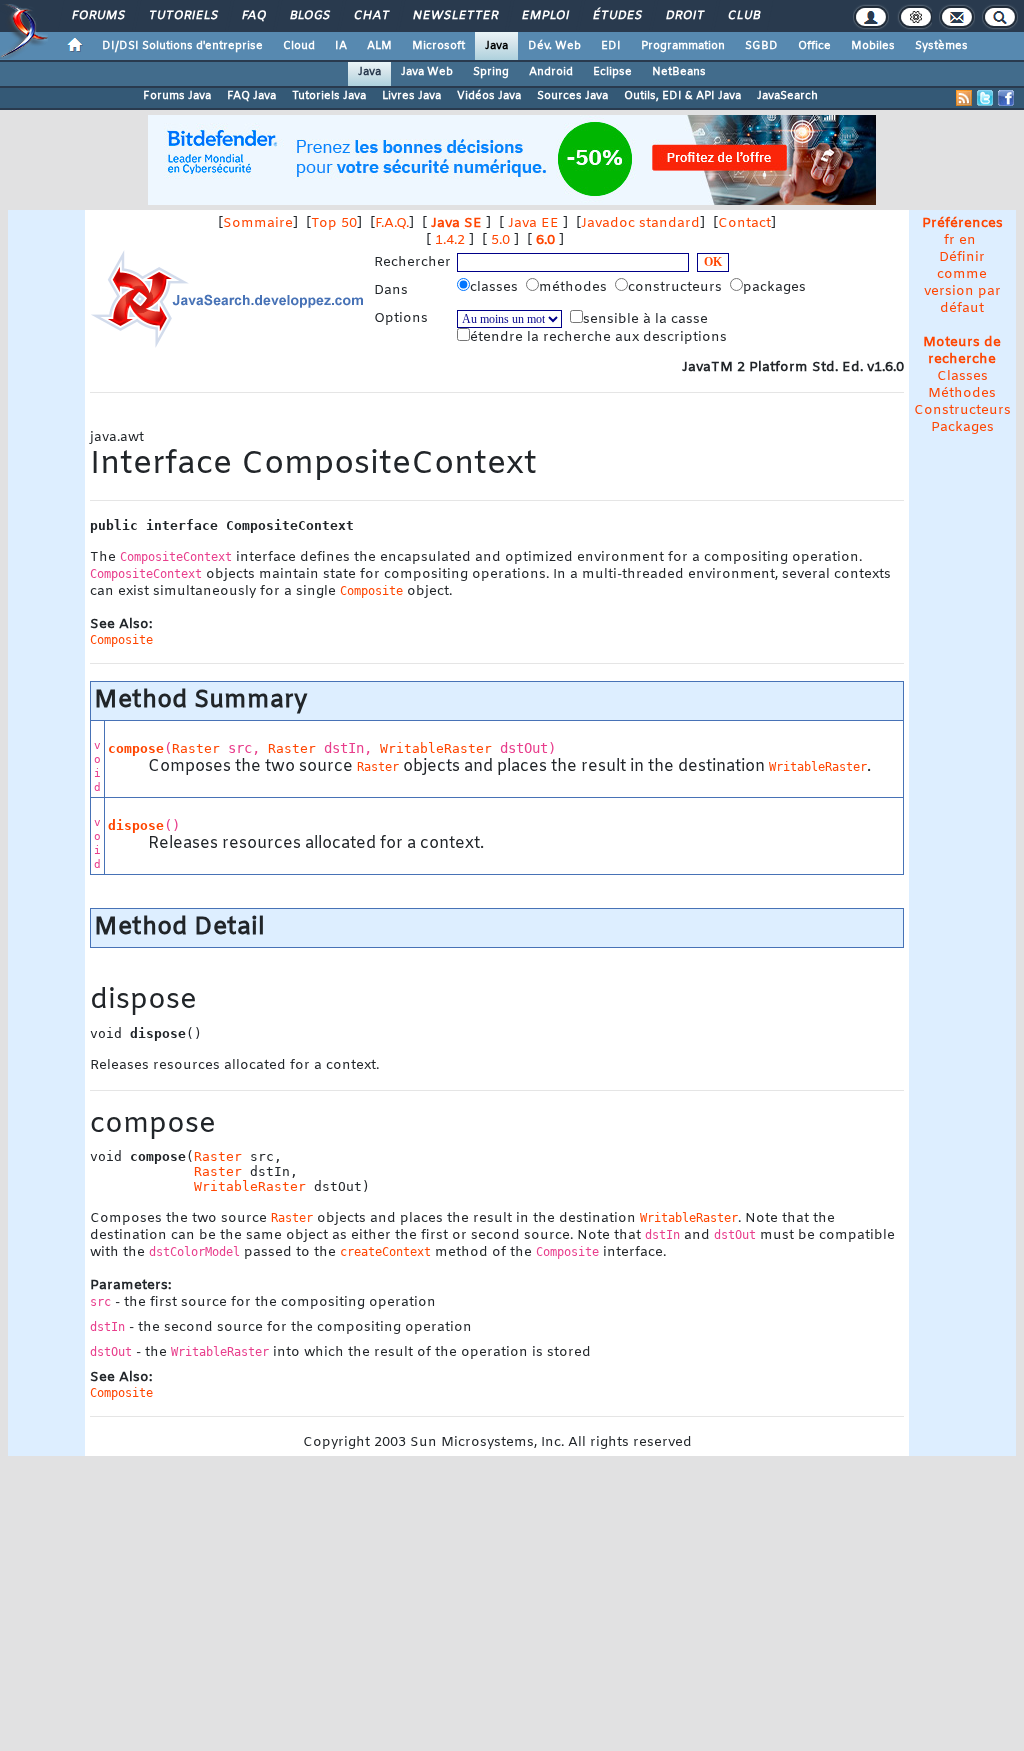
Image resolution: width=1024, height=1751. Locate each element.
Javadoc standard (640, 223)
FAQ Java (251, 96)
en (967, 240)
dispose (136, 825)
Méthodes (962, 393)
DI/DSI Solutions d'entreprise (182, 46)
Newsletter (454, 16)
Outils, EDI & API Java (682, 96)
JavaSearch (787, 96)
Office (814, 46)
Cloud (299, 46)
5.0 (500, 240)
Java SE (456, 223)
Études (616, 16)
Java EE (533, 223)
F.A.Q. (392, 223)
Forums (97, 16)
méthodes (575, 287)
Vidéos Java (489, 96)
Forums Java (177, 96)
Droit (684, 16)
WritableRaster (436, 748)
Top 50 (334, 223)
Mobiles (873, 46)
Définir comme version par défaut (962, 283)
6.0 (545, 240)
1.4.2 (450, 240)
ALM (379, 46)
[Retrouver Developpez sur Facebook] (1006, 98)
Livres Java (411, 96)
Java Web (427, 72)
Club (743, 16)
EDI (611, 46)
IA (341, 46)
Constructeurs (962, 410)
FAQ (253, 16)
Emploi (544, 16)
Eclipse (612, 72)
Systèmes (941, 46)
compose (136, 748)
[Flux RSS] (964, 98)
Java (496, 46)
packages (776, 287)
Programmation (683, 46)
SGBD (761, 46)
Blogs (309, 16)
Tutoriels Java (329, 96)
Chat (370, 16)
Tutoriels (182, 16)
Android (551, 72)
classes (496, 287)
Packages (962, 427)
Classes (962, 376)
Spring (491, 72)
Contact (744, 223)
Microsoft (438, 46)
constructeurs (677, 287)
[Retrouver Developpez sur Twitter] (985, 98)
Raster (196, 748)
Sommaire (258, 223)
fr (949, 240)
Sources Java (572, 96)
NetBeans (679, 72)
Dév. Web (554, 46)
